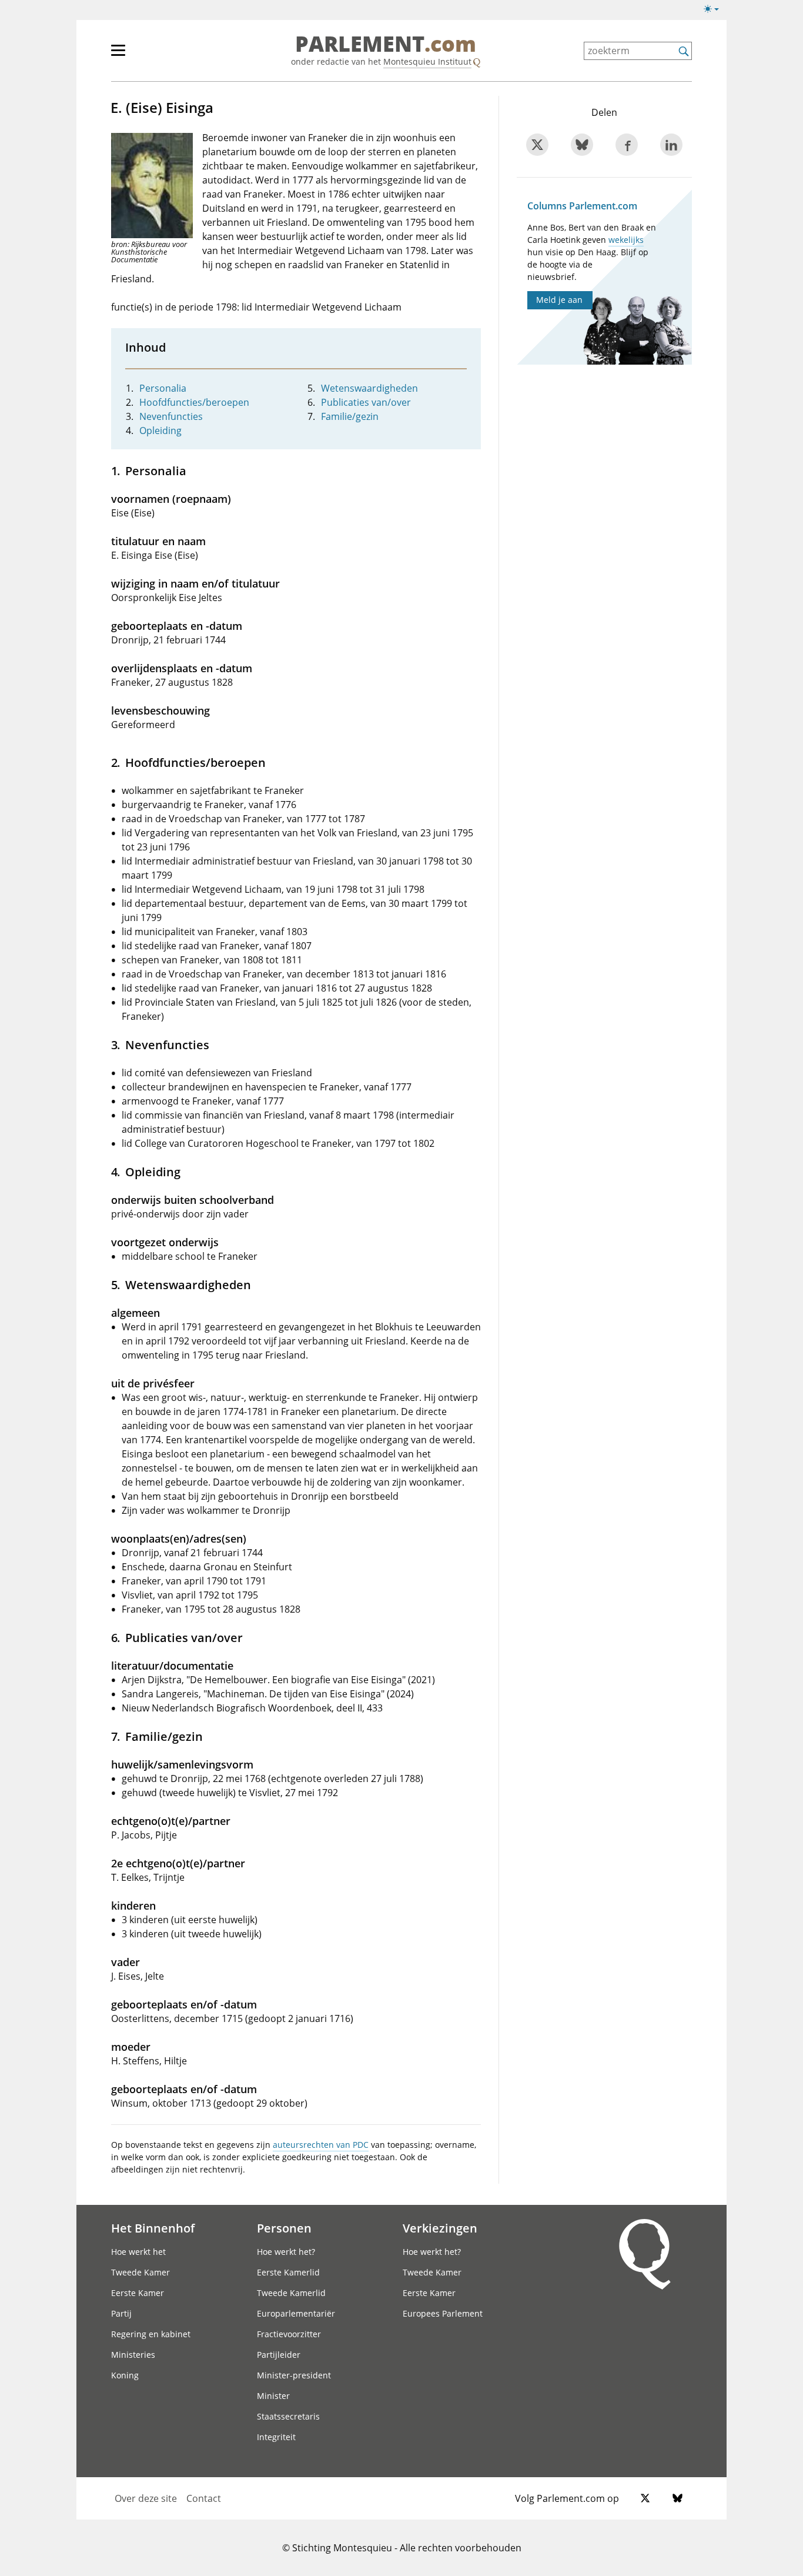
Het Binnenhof (153, 2228)
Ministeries (133, 2355)
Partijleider (279, 2355)
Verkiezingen (440, 2228)
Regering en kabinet (151, 2334)
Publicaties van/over (366, 402)
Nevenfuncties (171, 416)
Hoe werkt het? (286, 2252)
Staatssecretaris (288, 2416)
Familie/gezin (350, 416)
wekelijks (626, 240)
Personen (284, 2228)
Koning (125, 2375)
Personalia (163, 388)
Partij (121, 2313)
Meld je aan (559, 300)
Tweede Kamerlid (291, 2293)
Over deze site (146, 2498)
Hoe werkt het (138, 2252)
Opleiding (160, 431)
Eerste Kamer (138, 2293)
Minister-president (294, 2375)
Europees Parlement (443, 2313)
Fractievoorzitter (289, 2334)
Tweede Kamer (140, 2272)
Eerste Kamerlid (288, 2272)
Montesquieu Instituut (427, 61)
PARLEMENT (386, 45)
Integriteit (276, 2437)
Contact (204, 2498)
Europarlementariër (296, 2313)
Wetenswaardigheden (369, 388)
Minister (273, 2396)
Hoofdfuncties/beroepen (194, 402)
